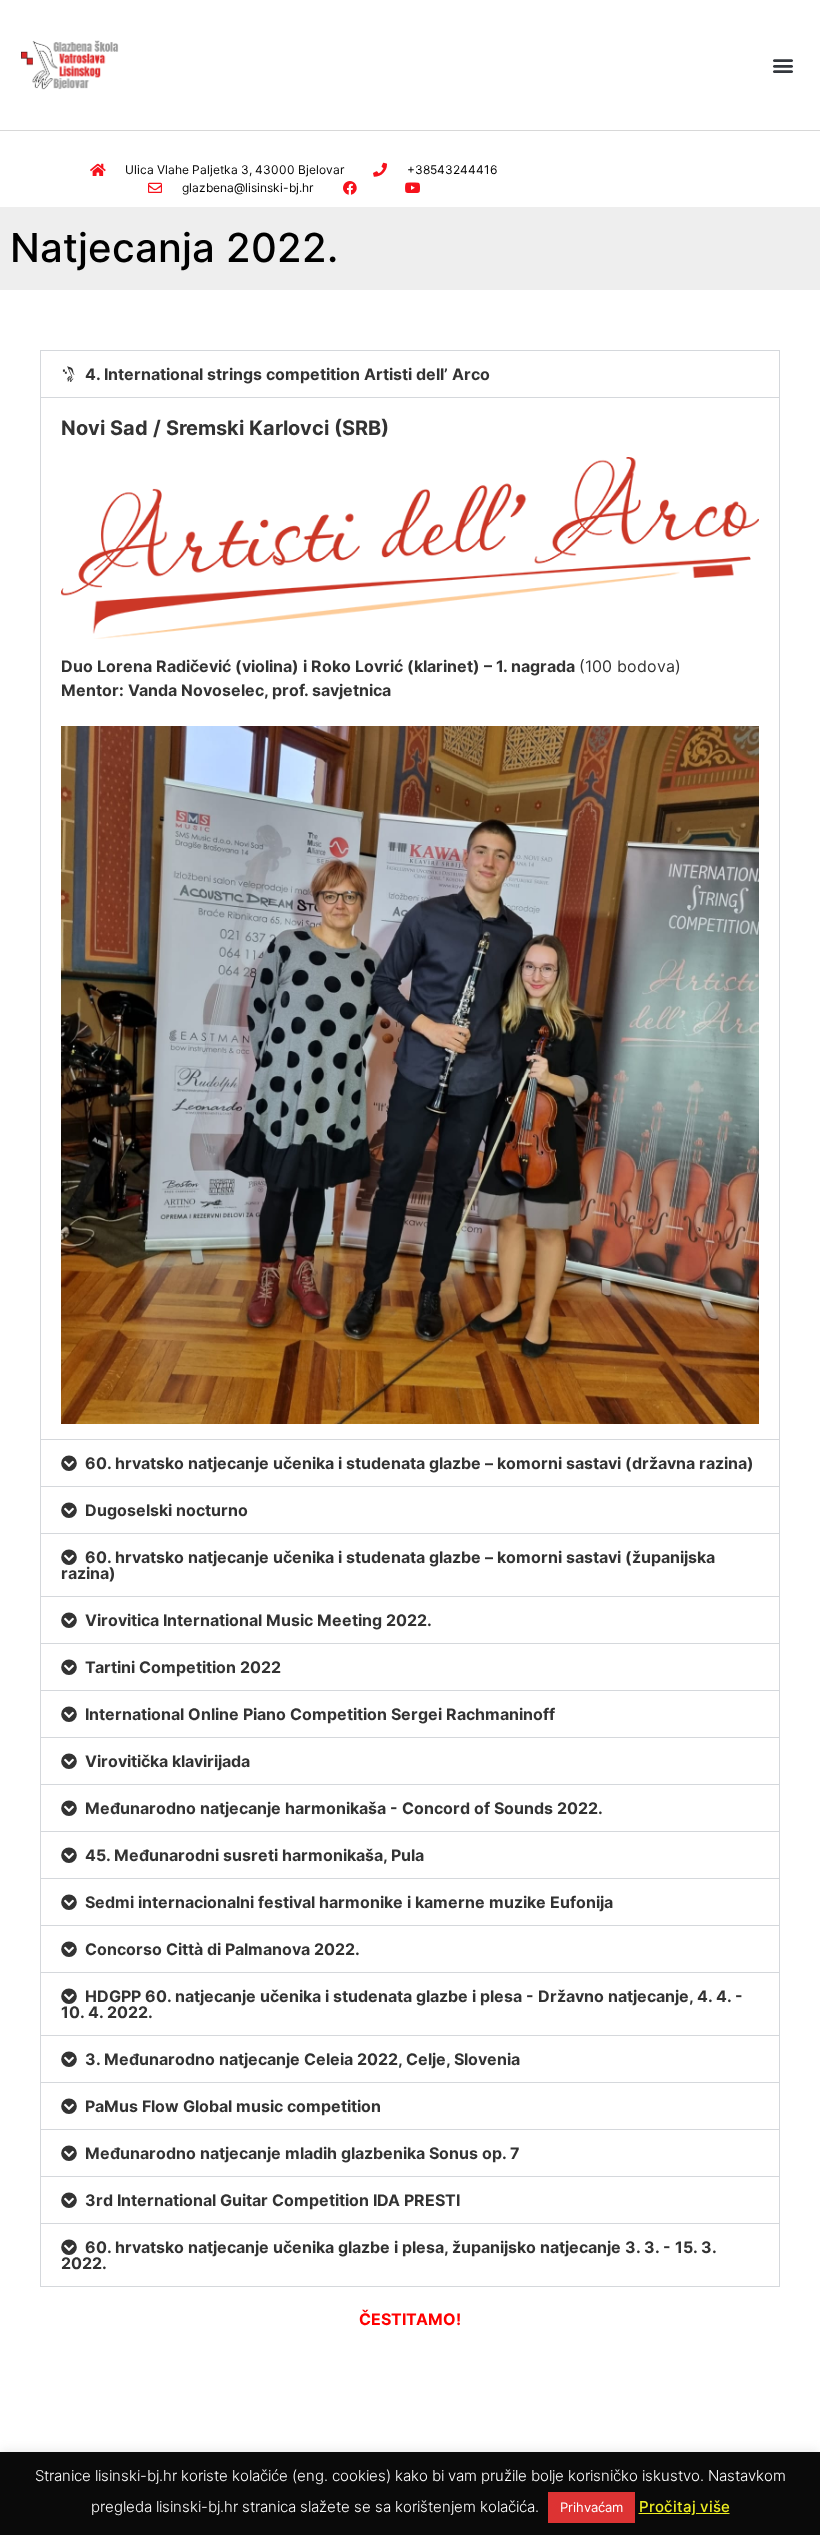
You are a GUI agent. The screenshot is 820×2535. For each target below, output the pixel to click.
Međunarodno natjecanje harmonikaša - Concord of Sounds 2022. (344, 1808)
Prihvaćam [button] (591, 2507)
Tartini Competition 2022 (183, 1667)
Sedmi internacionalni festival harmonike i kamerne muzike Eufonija (349, 1902)
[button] (783, 64)
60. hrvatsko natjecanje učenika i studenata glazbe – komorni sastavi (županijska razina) (388, 1565)
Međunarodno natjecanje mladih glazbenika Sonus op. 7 (302, 2153)
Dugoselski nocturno (166, 1510)
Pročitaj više (684, 2506)
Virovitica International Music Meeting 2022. (258, 1620)
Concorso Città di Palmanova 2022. (222, 1949)
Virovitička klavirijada (167, 1761)
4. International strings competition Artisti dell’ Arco (287, 374)
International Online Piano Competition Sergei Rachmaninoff (320, 1714)
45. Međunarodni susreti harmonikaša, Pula (254, 1855)
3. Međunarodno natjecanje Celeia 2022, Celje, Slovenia (302, 2059)
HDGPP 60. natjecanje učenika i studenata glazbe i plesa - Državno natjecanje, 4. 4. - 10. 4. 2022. (402, 2004)
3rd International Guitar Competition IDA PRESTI (272, 2200)
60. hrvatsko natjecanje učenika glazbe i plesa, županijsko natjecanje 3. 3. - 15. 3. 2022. (388, 2255)
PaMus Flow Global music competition (233, 2106)
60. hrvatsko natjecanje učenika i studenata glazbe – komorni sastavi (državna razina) (419, 1463)
